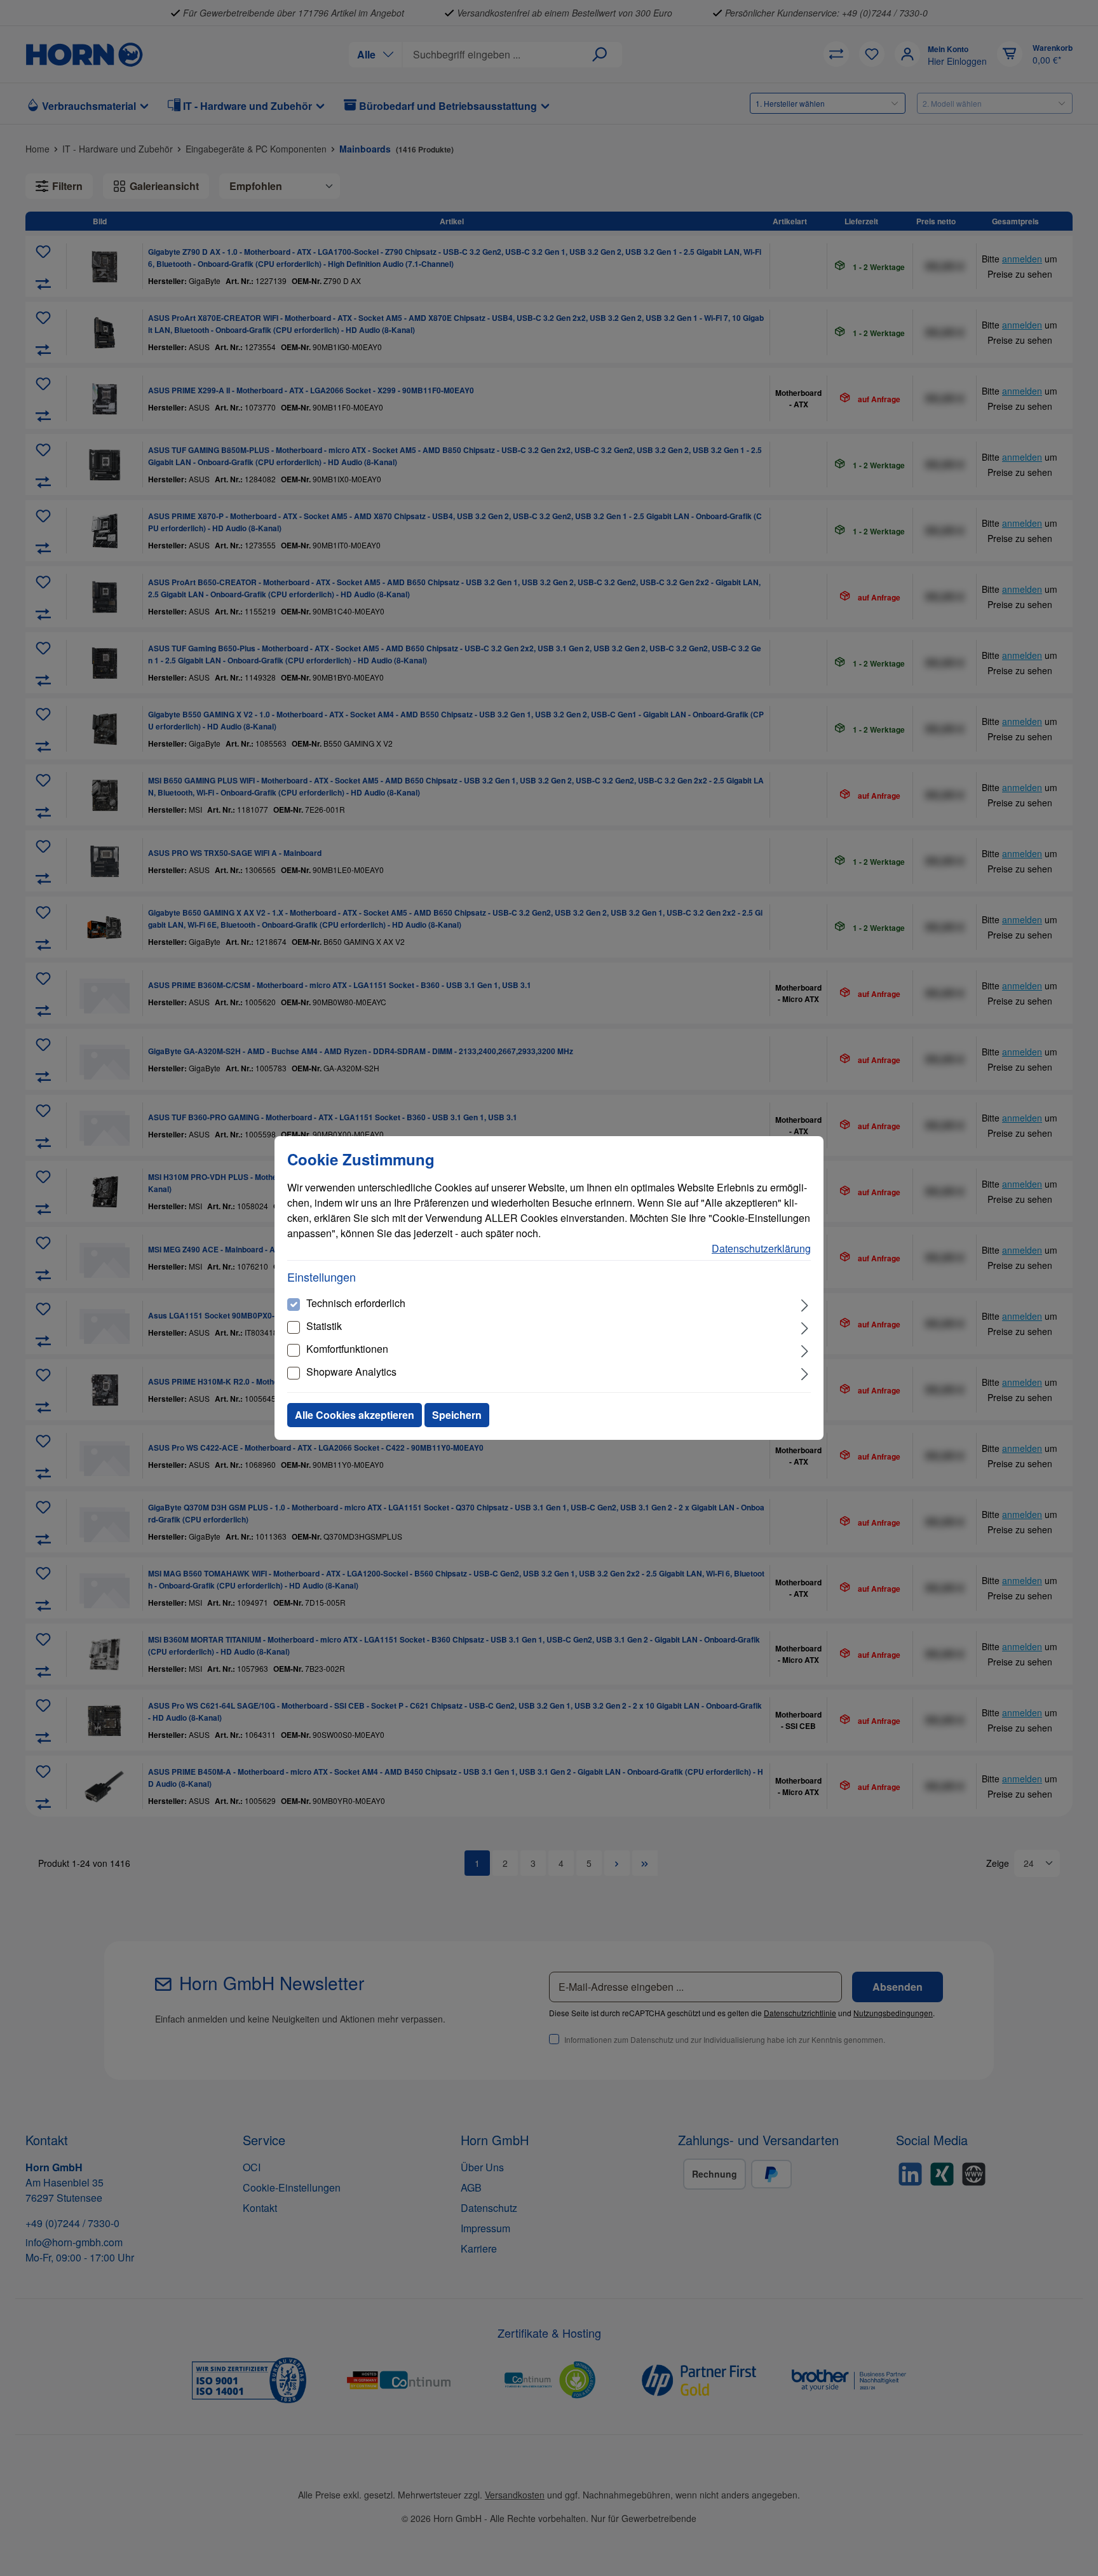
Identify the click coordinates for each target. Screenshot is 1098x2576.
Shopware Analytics (351, 1372)
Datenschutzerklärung (761, 1248)
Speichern (457, 1415)
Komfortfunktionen (347, 1349)
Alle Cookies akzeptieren (355, 1415)
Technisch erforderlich (356, 1303)
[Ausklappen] (805, 1304)
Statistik (324, 1326)
